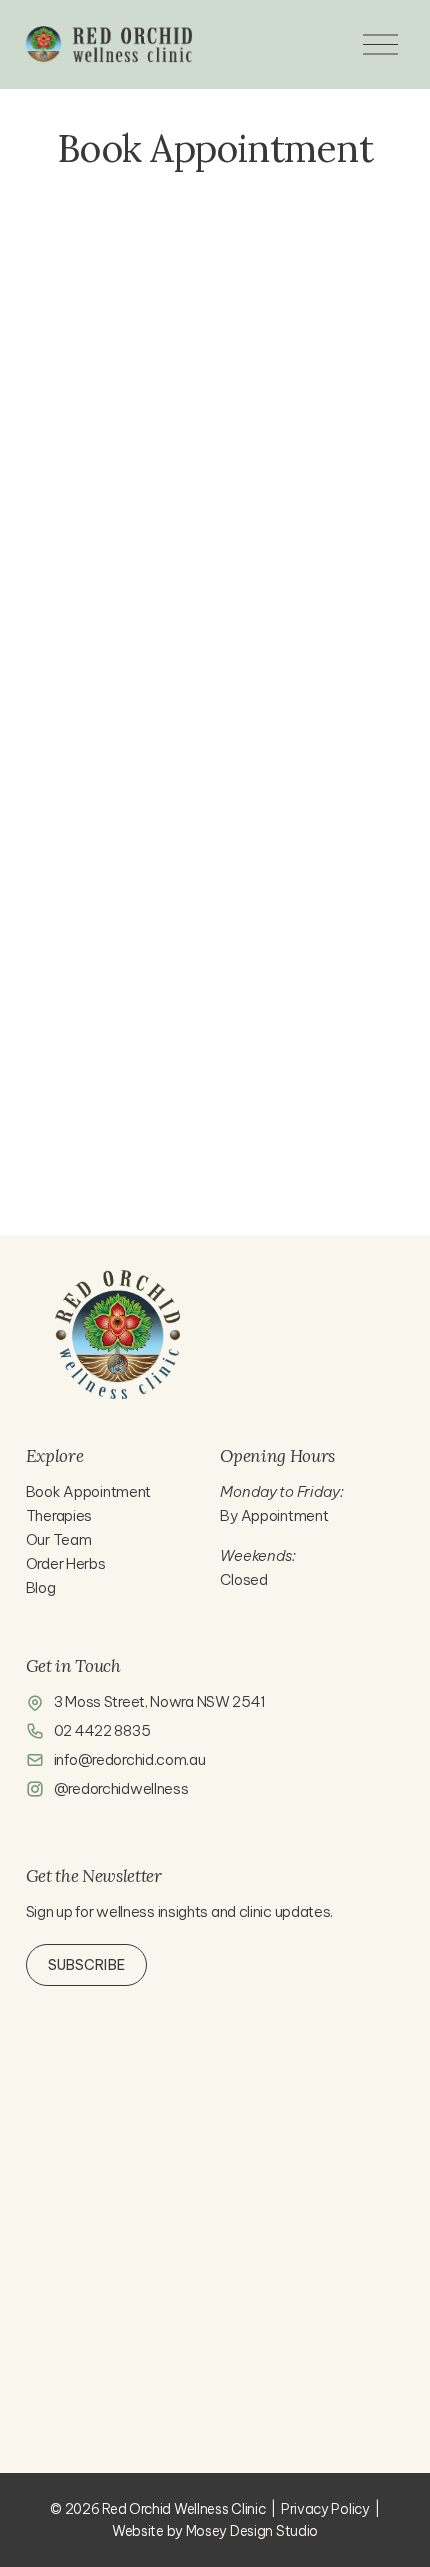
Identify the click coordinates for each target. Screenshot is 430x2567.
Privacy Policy (325, 2509)
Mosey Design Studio (252, 2531)
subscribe (86, 1965)
